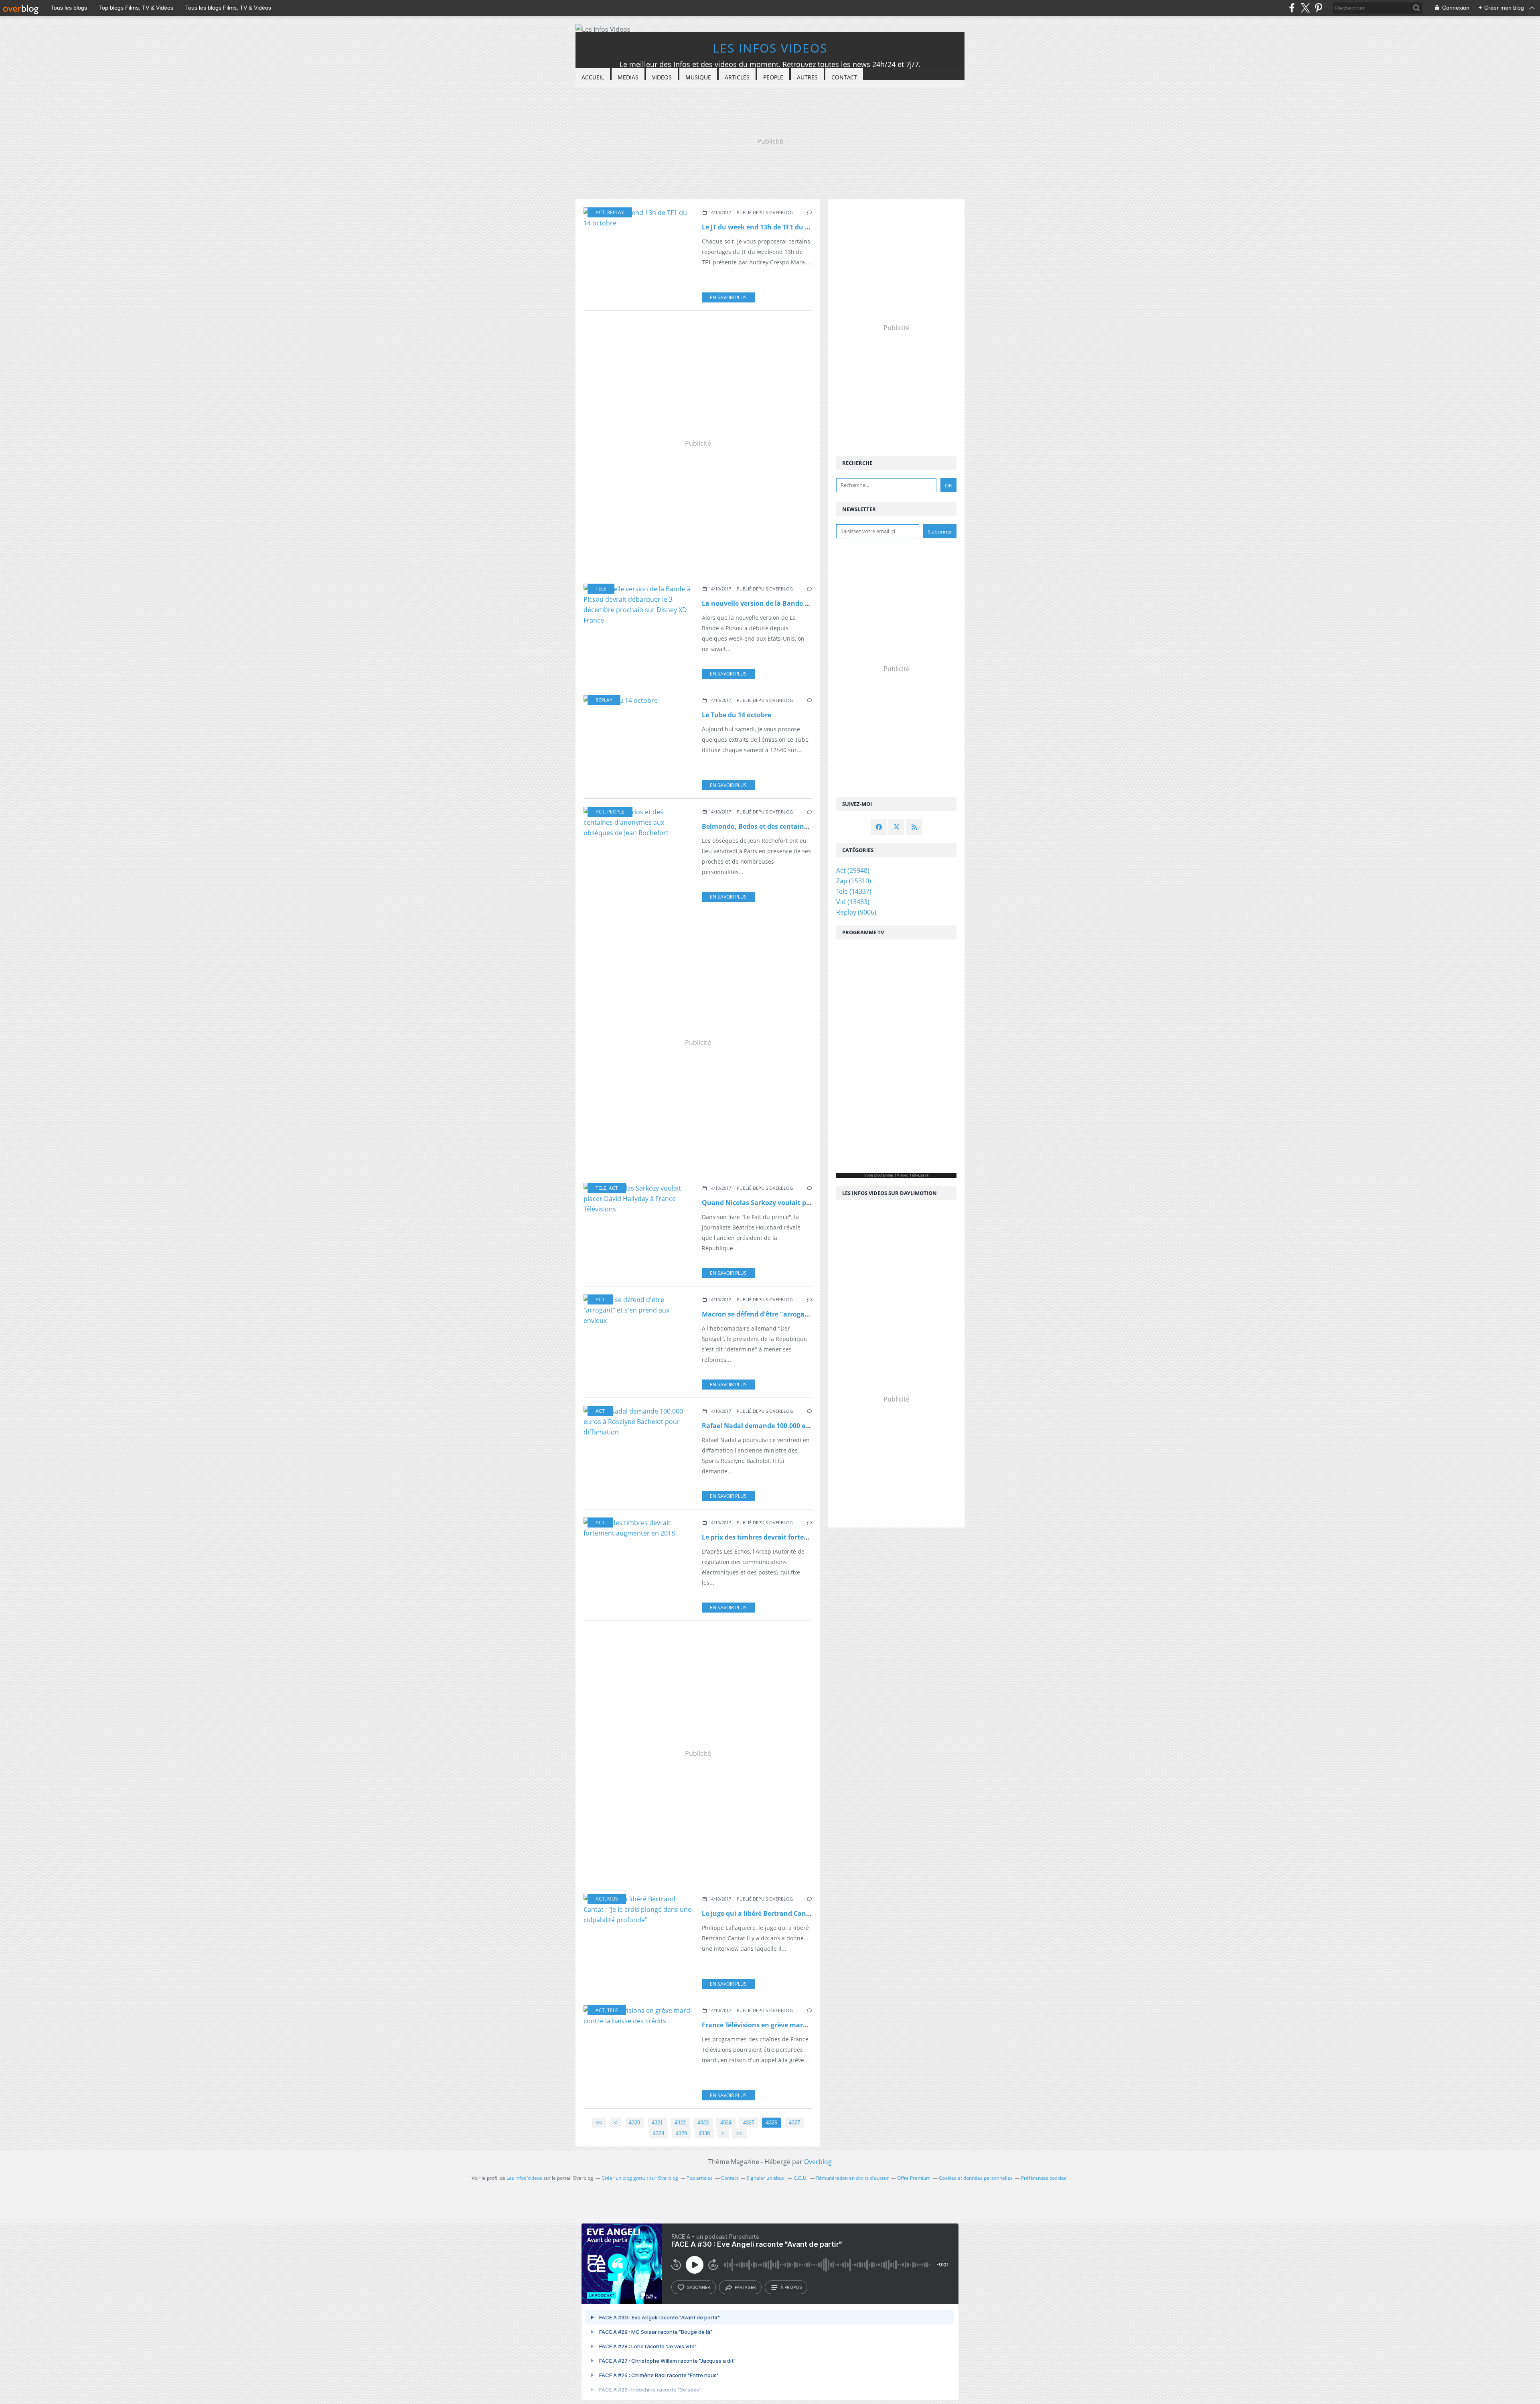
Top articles (700, 2178)
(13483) (853, 902)
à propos (791, 2287)
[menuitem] (593, 78)
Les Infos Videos (770, 48)
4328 (659, 2133)
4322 (680, 2123)
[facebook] (1292, 8)
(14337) (854, 891)
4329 (681, 2133)
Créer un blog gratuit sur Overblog (640, 2178)
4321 (657, 2123)
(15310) (854, 881)
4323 (703, 2123)
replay (616, 212)
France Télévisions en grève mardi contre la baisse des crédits (799, 2025)
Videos (662, 77)
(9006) (856, 912)
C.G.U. (801, 2178)
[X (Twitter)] (1305, 8)
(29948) (853, 870)
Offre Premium (914, 2178)
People (773, 77)
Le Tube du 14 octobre (737, 715)
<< (599, 2123)
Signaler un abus (766, 2178)
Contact (844, 77)
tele (601, 589)
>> (740, 2133)
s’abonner (699, 2287)
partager (745, 2287)
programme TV (887, 1175)
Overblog (818, 2162)
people (616, 812)
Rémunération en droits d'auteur (852, 2178)
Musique (698, 77)
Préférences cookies (1044, 2178)
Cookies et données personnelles (976, 2178)
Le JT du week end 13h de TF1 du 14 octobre (770, 227)
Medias (628, 77)
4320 (634, 2123)
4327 (794, 2123)
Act (600, 212)
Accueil (593, 77)
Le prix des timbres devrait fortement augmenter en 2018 (793, 1537)
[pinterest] (1318, 8)
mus (613, 1899)
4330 (704, 2133)
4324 (726, 2123)
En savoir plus (728, 297)
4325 (749, 2123)
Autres (807, 77)
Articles (737, 77)
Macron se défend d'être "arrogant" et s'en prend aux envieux (800, 1314)
